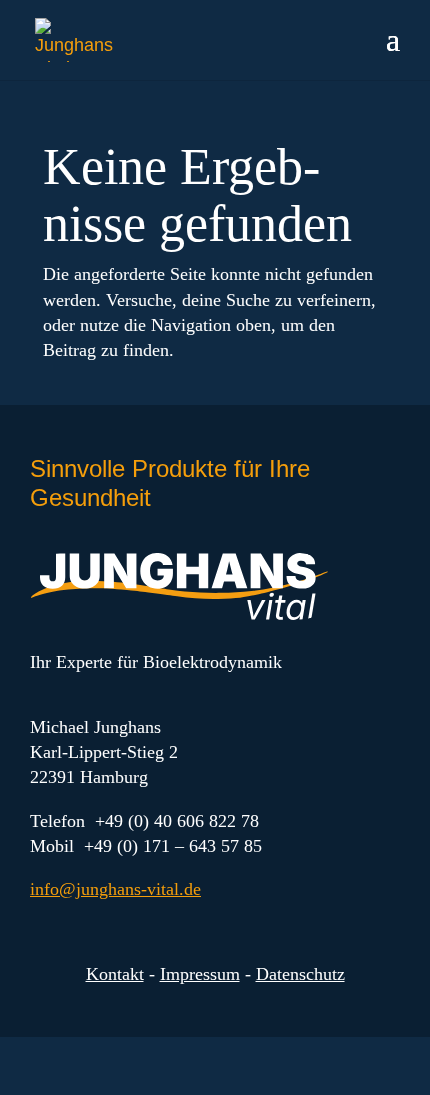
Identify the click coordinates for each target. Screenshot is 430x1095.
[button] (393, 52)
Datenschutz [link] (300, 974)
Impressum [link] (200, 974)
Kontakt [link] (115, 974)
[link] (81, 39)
